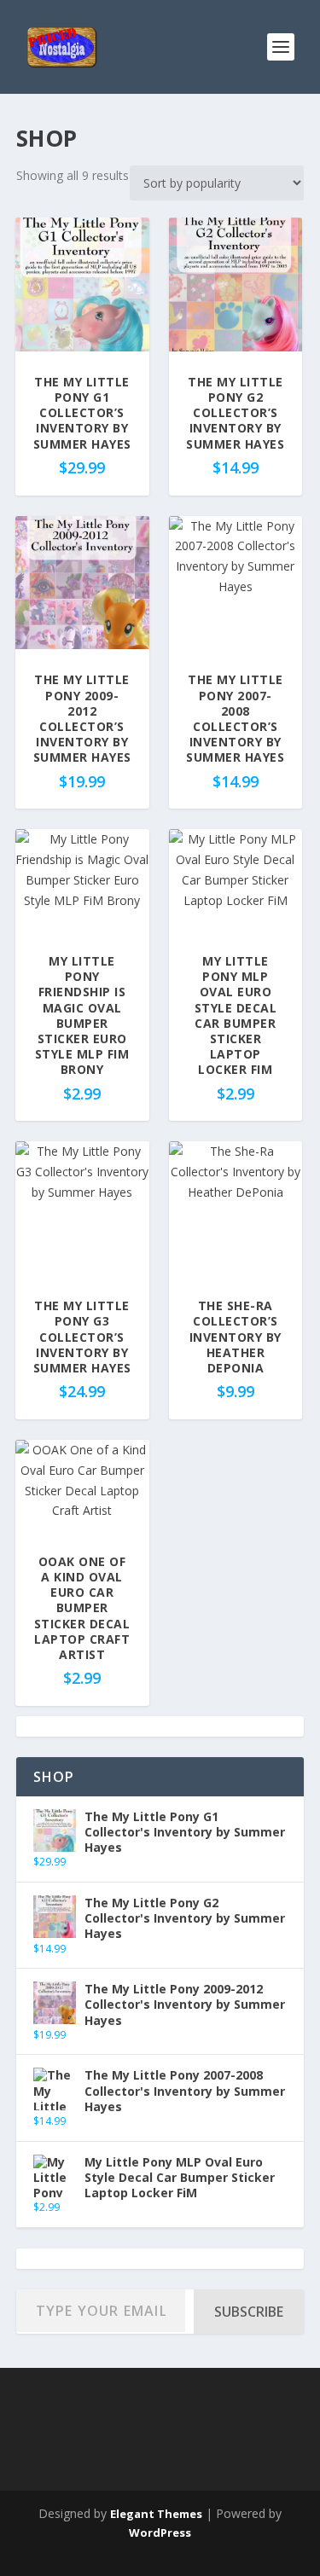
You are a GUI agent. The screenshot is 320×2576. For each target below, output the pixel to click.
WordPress (160, 2532)
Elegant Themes (156, 2514)
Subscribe (249, 2312)
